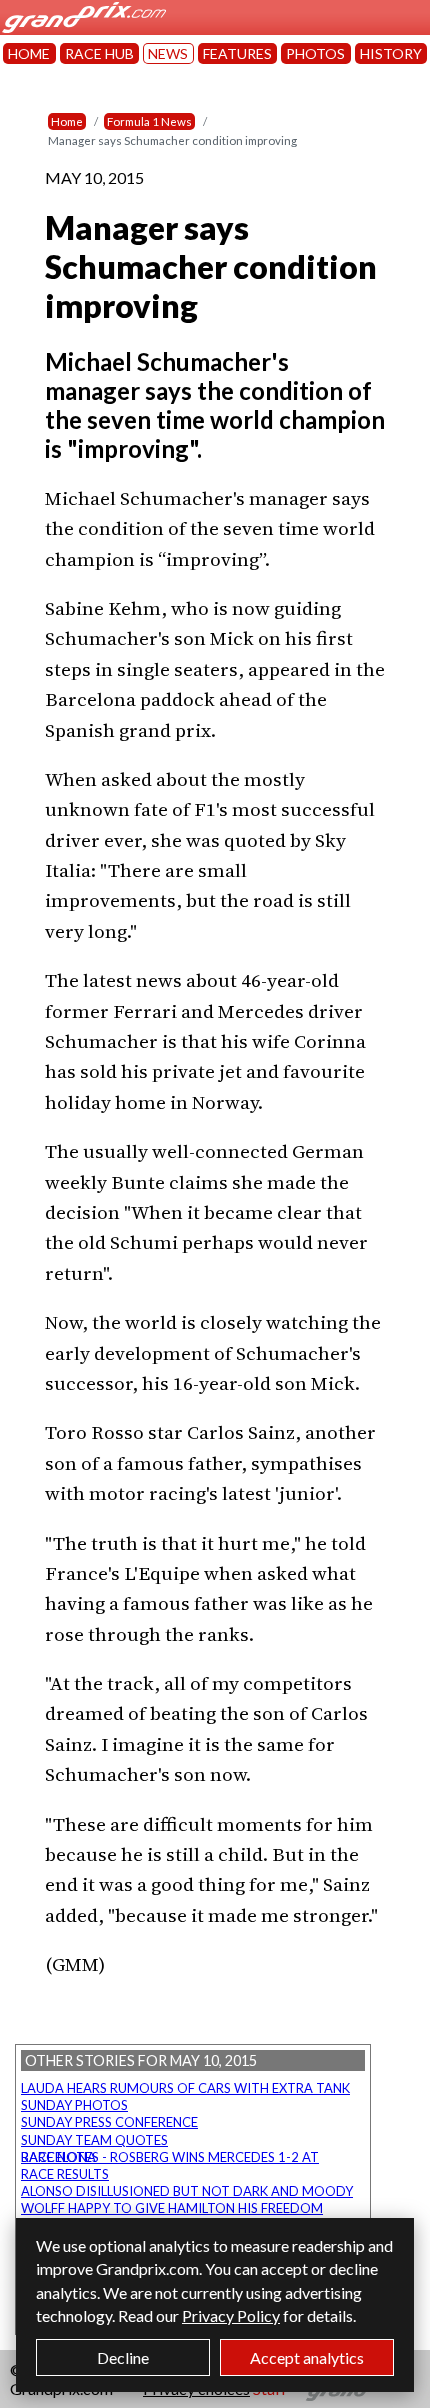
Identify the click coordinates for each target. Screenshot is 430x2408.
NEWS (168, 53)
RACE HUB (99, 53)
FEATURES (237, 53)
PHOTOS (315, 53)
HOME (29, 53)
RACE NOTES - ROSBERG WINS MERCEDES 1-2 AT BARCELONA (170, 2157)
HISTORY (391, 53)
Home (67, 121)
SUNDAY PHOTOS (74, 2105)
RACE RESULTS (65, 2174)
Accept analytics (307, 2357)
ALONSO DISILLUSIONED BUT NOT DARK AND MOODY (187, 2191)
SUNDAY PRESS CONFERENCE (109, 2122)
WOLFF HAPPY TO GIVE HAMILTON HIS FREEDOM (172, 2208)
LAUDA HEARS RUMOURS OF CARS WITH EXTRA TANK (185, 2088)
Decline (123, 2357)
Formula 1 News (149, 121)
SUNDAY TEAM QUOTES (94, 2140)
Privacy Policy (231, 2315)
